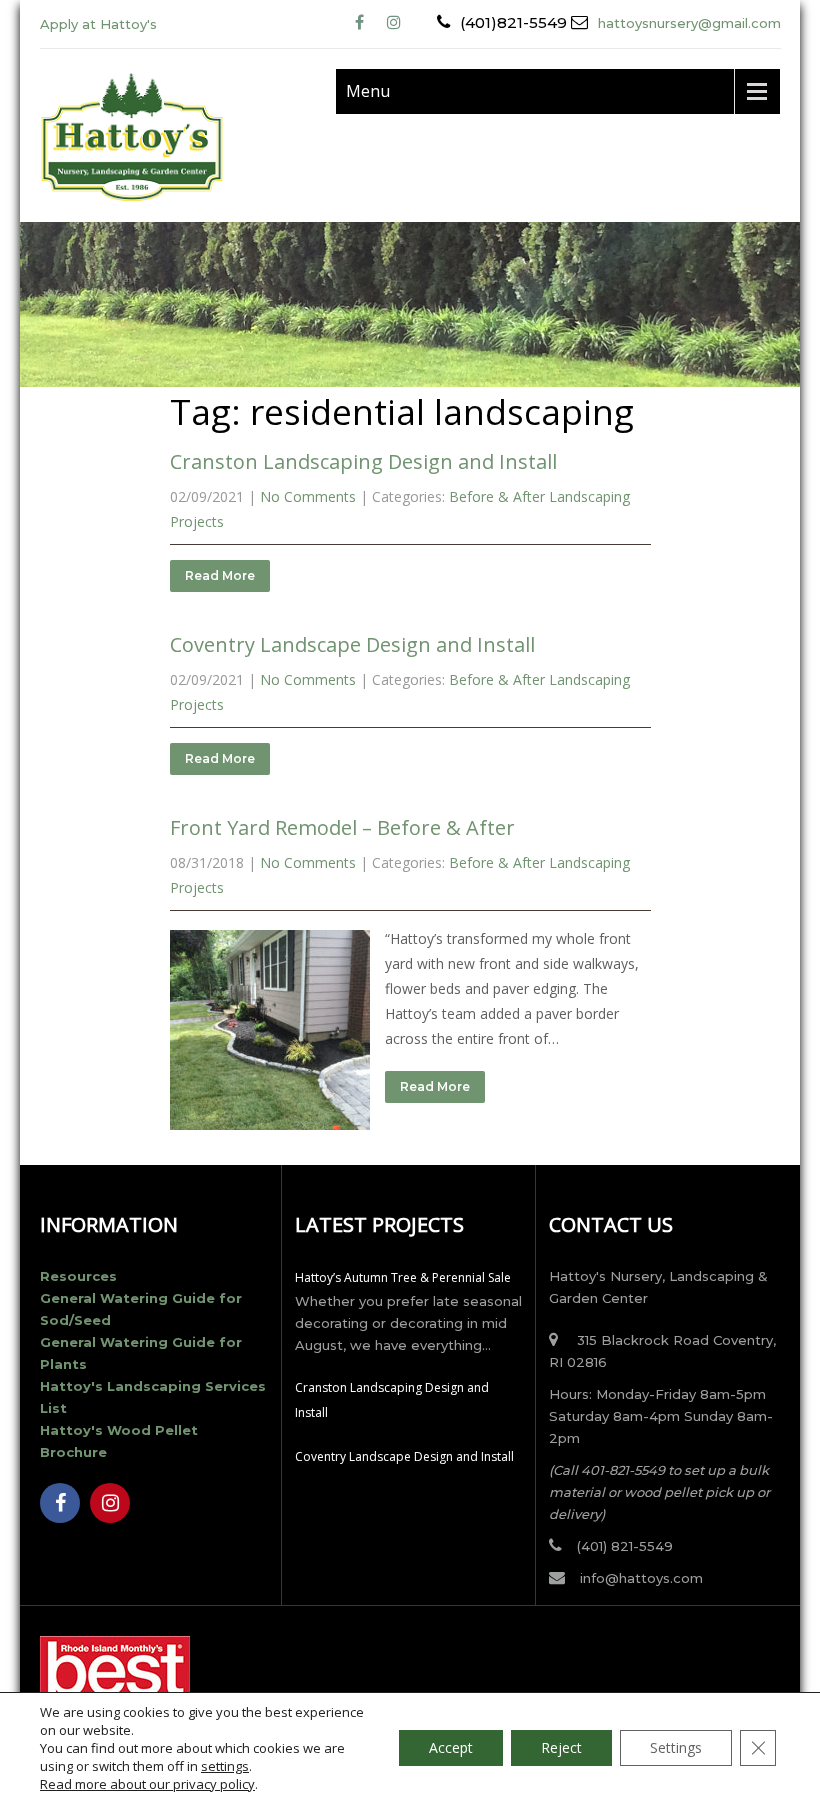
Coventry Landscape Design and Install (352, 644)
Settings (676, 1747)
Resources (78, 1276)
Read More (220, 575)
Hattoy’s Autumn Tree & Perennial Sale (403, 1277)
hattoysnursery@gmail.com (689, 23)
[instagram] (110, 1503)
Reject (561, 1747)
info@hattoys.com (641, 1578)
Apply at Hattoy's (98, 24)
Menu (368, 91)
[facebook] (359, 22)
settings (225, 1766)
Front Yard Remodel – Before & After (342, 827)
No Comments (308, 496)
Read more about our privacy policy (147, 1784)
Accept (451, 1747)
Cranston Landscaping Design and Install (363, 461)
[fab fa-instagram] (394, 22)
